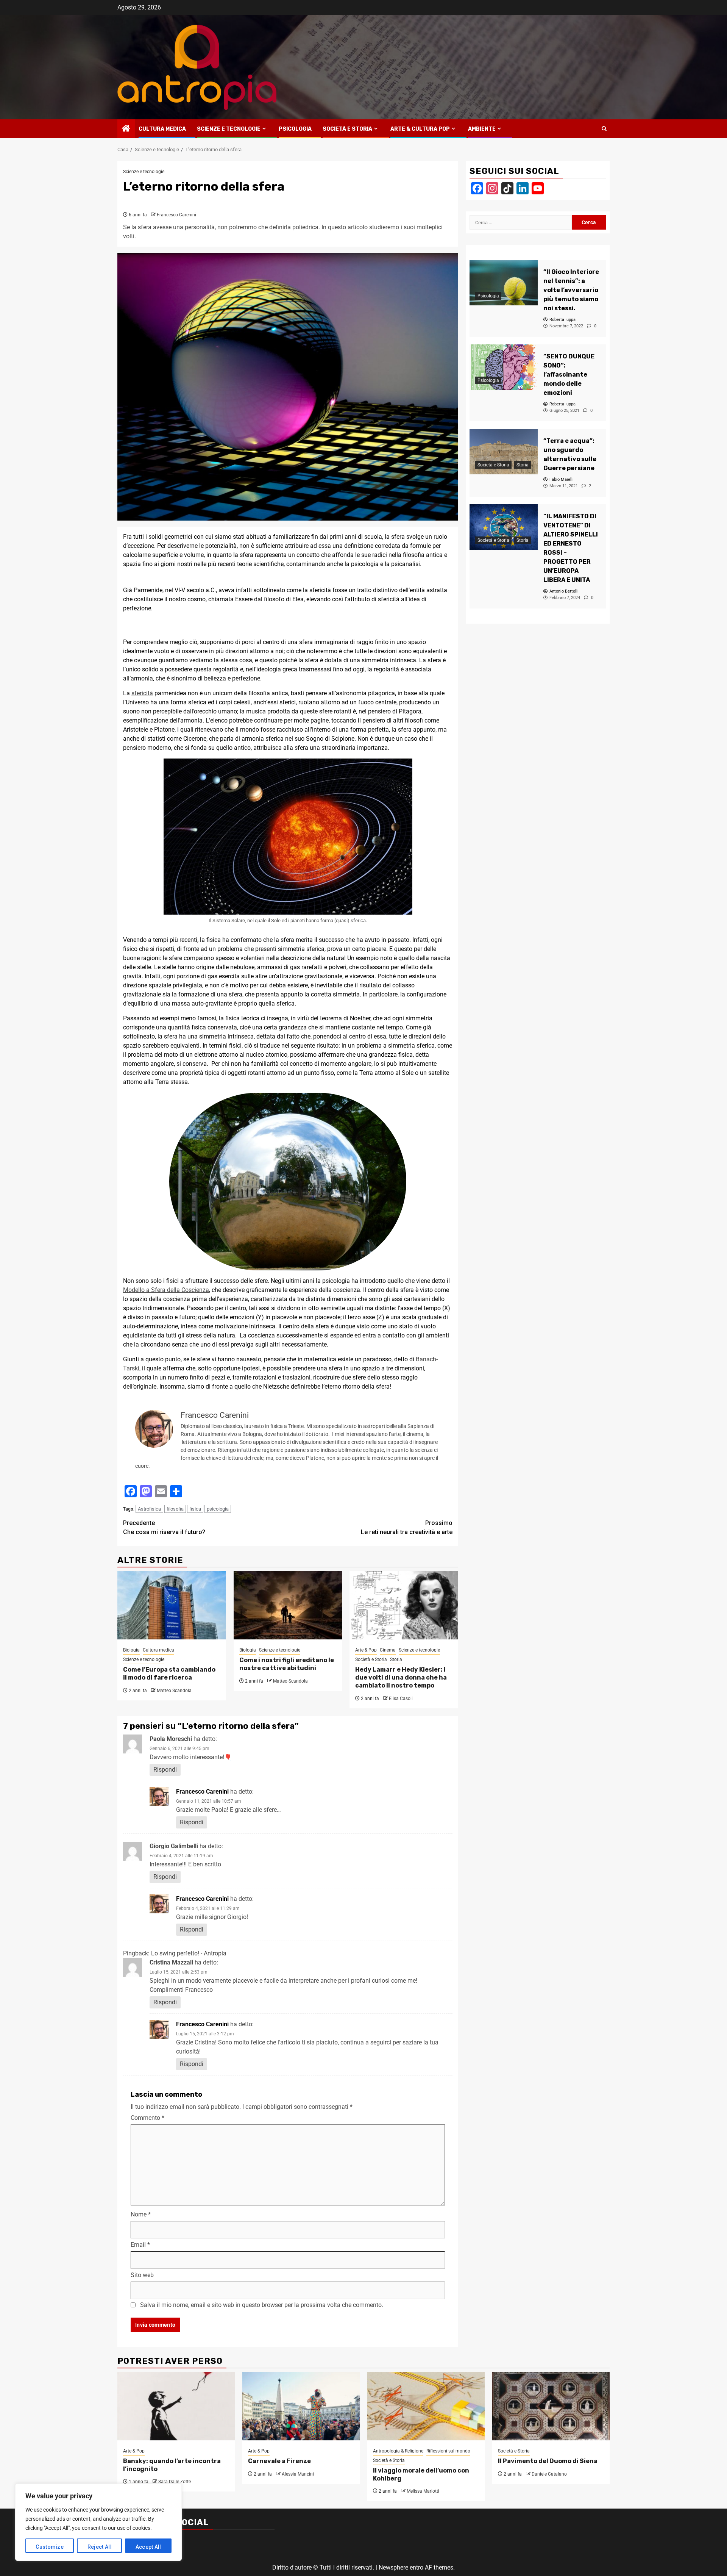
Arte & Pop (366, 1650)
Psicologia (295, 129)
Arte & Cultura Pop (420, 129)
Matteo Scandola (174, 1691)
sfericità (142, 693)
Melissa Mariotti (423, 2491)
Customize (50, 2547)
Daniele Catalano (549, 2474)
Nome (141, 2214)
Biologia (131, 1650)
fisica (195, 1509)
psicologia (218, 1509)
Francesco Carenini (176, 215)
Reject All (100, 2547)
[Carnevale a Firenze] (301, 2406)
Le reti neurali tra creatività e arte (407, 1527)
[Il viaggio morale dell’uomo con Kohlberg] (426, 2406)
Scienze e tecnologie (229, 129)
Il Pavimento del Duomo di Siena (548, 2461)
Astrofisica (149, 1509)
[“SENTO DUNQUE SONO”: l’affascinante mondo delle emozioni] (504, 367)
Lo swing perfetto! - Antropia (189, 1953)
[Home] (126, 129)
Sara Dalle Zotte (175, 2482)
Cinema (388, 1650)
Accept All (148, 2547)
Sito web (142, 2275)
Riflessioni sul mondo (448, 2451)
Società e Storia (347, 129)
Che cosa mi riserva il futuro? (164, 1527)
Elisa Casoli (401, 1699)
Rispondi (165, 1770)
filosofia (175, 1509)
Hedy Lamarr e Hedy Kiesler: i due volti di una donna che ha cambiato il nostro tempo (401, 1677)
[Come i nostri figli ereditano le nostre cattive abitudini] (288, 1605)
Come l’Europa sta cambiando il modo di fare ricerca (169, 1674)
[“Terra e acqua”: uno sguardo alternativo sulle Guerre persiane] (504, 452)
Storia (396, 1659)
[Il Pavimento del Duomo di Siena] (551, 2406)
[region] (98, 2522)
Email (140, 2245)
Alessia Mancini (298, 2474)
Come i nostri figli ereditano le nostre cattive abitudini (287, 1664)
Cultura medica (162, 129)
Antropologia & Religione (398, 2451)
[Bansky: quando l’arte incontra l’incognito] (176, 2406)
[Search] (604, 129)
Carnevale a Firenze (279, 2461)
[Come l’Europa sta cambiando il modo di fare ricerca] (172, 1605)
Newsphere (393, 2567)
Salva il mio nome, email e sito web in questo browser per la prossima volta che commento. (262, 2305)
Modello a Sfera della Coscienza (166, 1290)
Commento (147, 2118)
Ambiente (482, 129)
